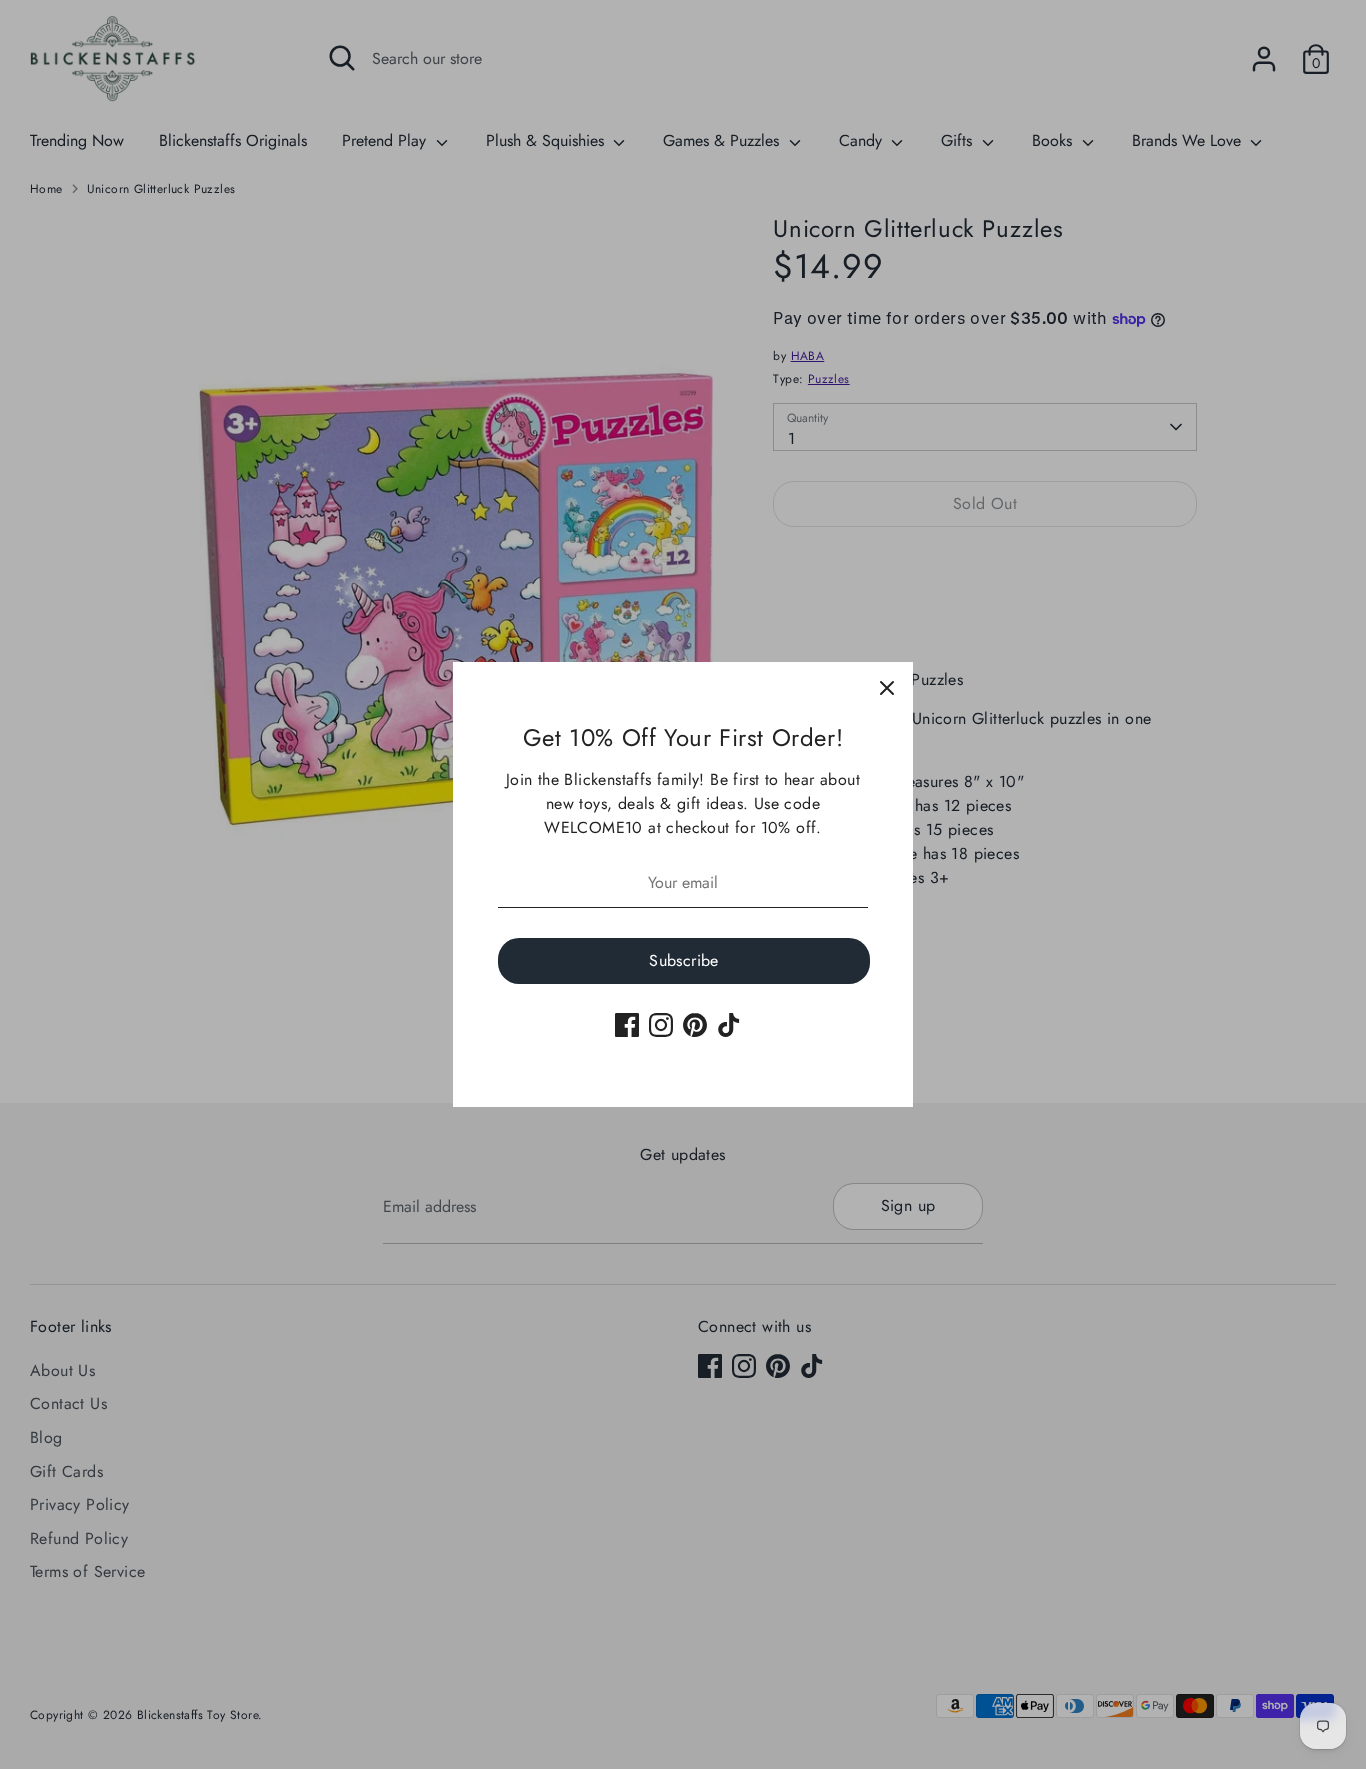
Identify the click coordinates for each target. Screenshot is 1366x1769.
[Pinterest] (695, 1025)
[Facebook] (627, 1025)
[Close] (887, 688)
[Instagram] (661, 1025)
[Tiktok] (729, 1025)
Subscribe (684, 960)
